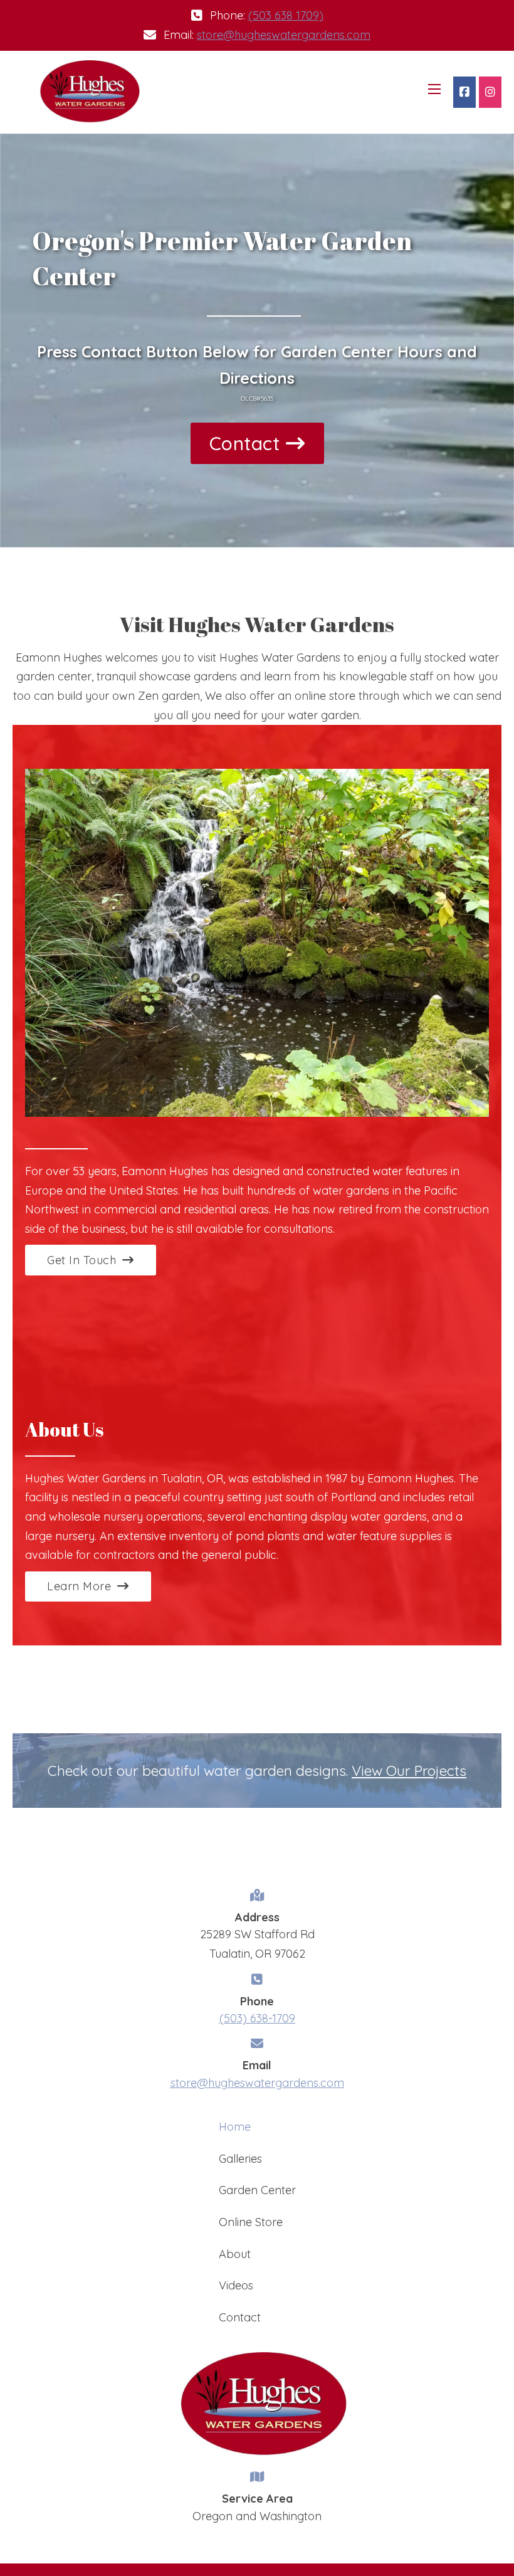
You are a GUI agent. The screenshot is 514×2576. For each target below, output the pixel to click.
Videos (236, 2285)
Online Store (251, 2222)
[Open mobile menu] (434, 89)
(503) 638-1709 (257, 2018)
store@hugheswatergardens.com (284, 35)
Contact (245, 443)
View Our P (387, 1771)
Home (235, 2127)
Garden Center (257, 2190)
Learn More (79, 1586)
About (235, 2254)
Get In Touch (81, 1260)
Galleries (240, 2159)
